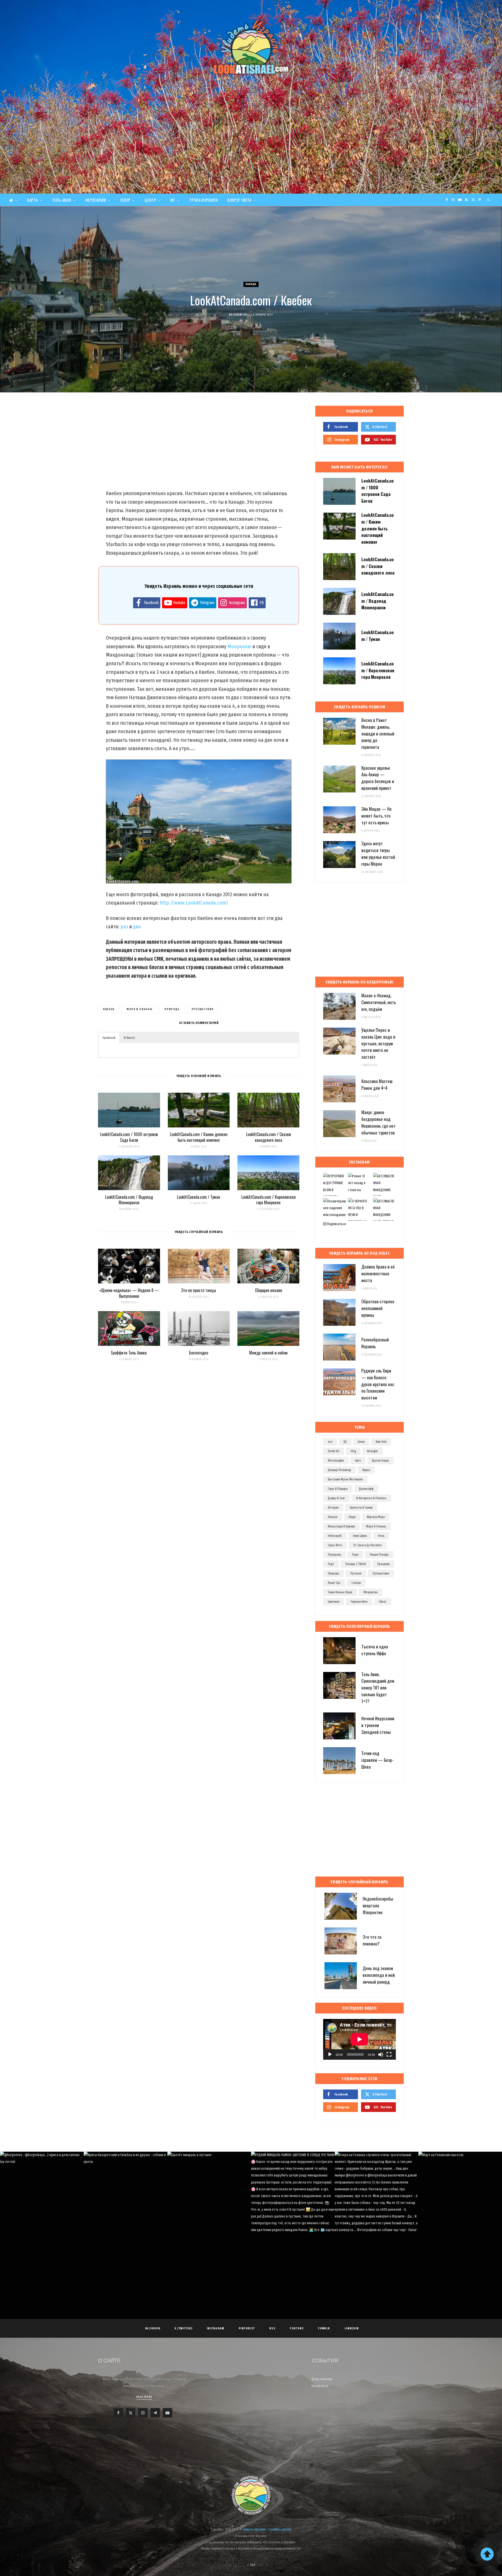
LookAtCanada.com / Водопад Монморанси (129, 1200)
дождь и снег (336, 1498)
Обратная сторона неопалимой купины (378, 1308)
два (137, 927)
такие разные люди (340, 1592)
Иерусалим (96, 200)
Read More (144, 2397)
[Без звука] (381, 2054)
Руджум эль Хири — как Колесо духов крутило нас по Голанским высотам (378, 1384)
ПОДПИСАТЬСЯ (253, 2194)
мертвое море (376, 1517)
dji (345, 1442)
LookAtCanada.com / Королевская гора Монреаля (269, 1200)
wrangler (372, 1451)
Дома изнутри (322, 2379)
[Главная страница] (13, 200)
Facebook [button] (109, 1038)
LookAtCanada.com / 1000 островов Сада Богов (129, 1137)
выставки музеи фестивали (345, 1479)
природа (172, 1009)
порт (331, 1564)
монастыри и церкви (341, 1526)
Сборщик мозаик (269, 1290)
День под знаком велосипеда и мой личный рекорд (379, 1975)
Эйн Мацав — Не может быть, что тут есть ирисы (376, 816)
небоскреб (335, 1536)
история (333, 1508)
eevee (361, 1442)
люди (352, 1517)
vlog (353, 1451)
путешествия (203, 1009)
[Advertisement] (251, 154)
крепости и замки (361, 1508)
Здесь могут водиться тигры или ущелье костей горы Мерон (378, 853)
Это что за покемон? (372, 1940)
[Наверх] (487, 2554)
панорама (334, 1555)
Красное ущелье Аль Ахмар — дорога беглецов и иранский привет (378, 778)
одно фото (335, 1545)
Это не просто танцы (199, 1290)
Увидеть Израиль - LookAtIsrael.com (267, 2529)
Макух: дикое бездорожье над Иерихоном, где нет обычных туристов (378, 1122)
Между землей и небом (268, 1353)
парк (355, 1555)
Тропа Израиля (204, 200)
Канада (251, 284)
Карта (32, 200)
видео (366, 1470)
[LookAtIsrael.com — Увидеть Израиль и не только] (251, 47)
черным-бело (359, 1602)
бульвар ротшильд (340, 1470)
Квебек (109, 1009)
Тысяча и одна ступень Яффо (375, 1650)
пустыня (356, 1573)
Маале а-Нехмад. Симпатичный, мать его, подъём (379, 1002)
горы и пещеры (338, 1489)
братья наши (380, 1461)
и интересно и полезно (371, 1498)
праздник (383, 1564)
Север (125, 200)
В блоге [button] (129, 1038)
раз (124, 927)
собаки (356, 1583)
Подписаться (336, 1224)
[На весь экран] (389, 2054)
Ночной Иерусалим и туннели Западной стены (378, 1725)
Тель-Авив (62, 200)
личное (333, 1517)
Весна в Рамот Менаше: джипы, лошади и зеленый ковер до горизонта (378, 733)
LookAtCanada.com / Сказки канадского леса (269, 1137)
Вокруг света (239, 200)
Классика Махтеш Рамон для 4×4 (377, 1084)
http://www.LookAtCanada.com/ (194, 903)
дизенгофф (366, 1489)
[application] (360, 2039)
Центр (150, 200)
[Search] (489, 200)
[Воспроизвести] (330, 2054)
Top (252, 2565)
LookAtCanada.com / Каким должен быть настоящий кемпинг (199, 1137)
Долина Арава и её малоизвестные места (378, 1273)
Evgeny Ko (240, 315)
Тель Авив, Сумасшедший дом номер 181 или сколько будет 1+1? (378, 1688)
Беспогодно (199, 1353)
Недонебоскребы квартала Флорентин (378, 1905)
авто (358, 1461)
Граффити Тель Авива (129, 1353)
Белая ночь (320, 2386)
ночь (381, 1536)
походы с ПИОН (356, 1564)
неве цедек (360, 1536)
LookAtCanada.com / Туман (199, 1197)
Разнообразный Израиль (375, 1343)
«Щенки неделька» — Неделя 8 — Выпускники (129, 1293)
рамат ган (334, 1583)
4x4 (330, 1442)
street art (334, 1451)
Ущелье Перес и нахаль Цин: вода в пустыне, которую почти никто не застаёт (378, 1043)
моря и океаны (139, 1009)
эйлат (383, 1602)
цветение (334, 1602)
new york (381, 1442)
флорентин (370, 1592)
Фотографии (336, 1461)
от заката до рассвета (367, 1545)
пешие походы (379, 1555)
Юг (173, 200)
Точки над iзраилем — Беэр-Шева (378, 1760)
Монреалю (239, 646)
